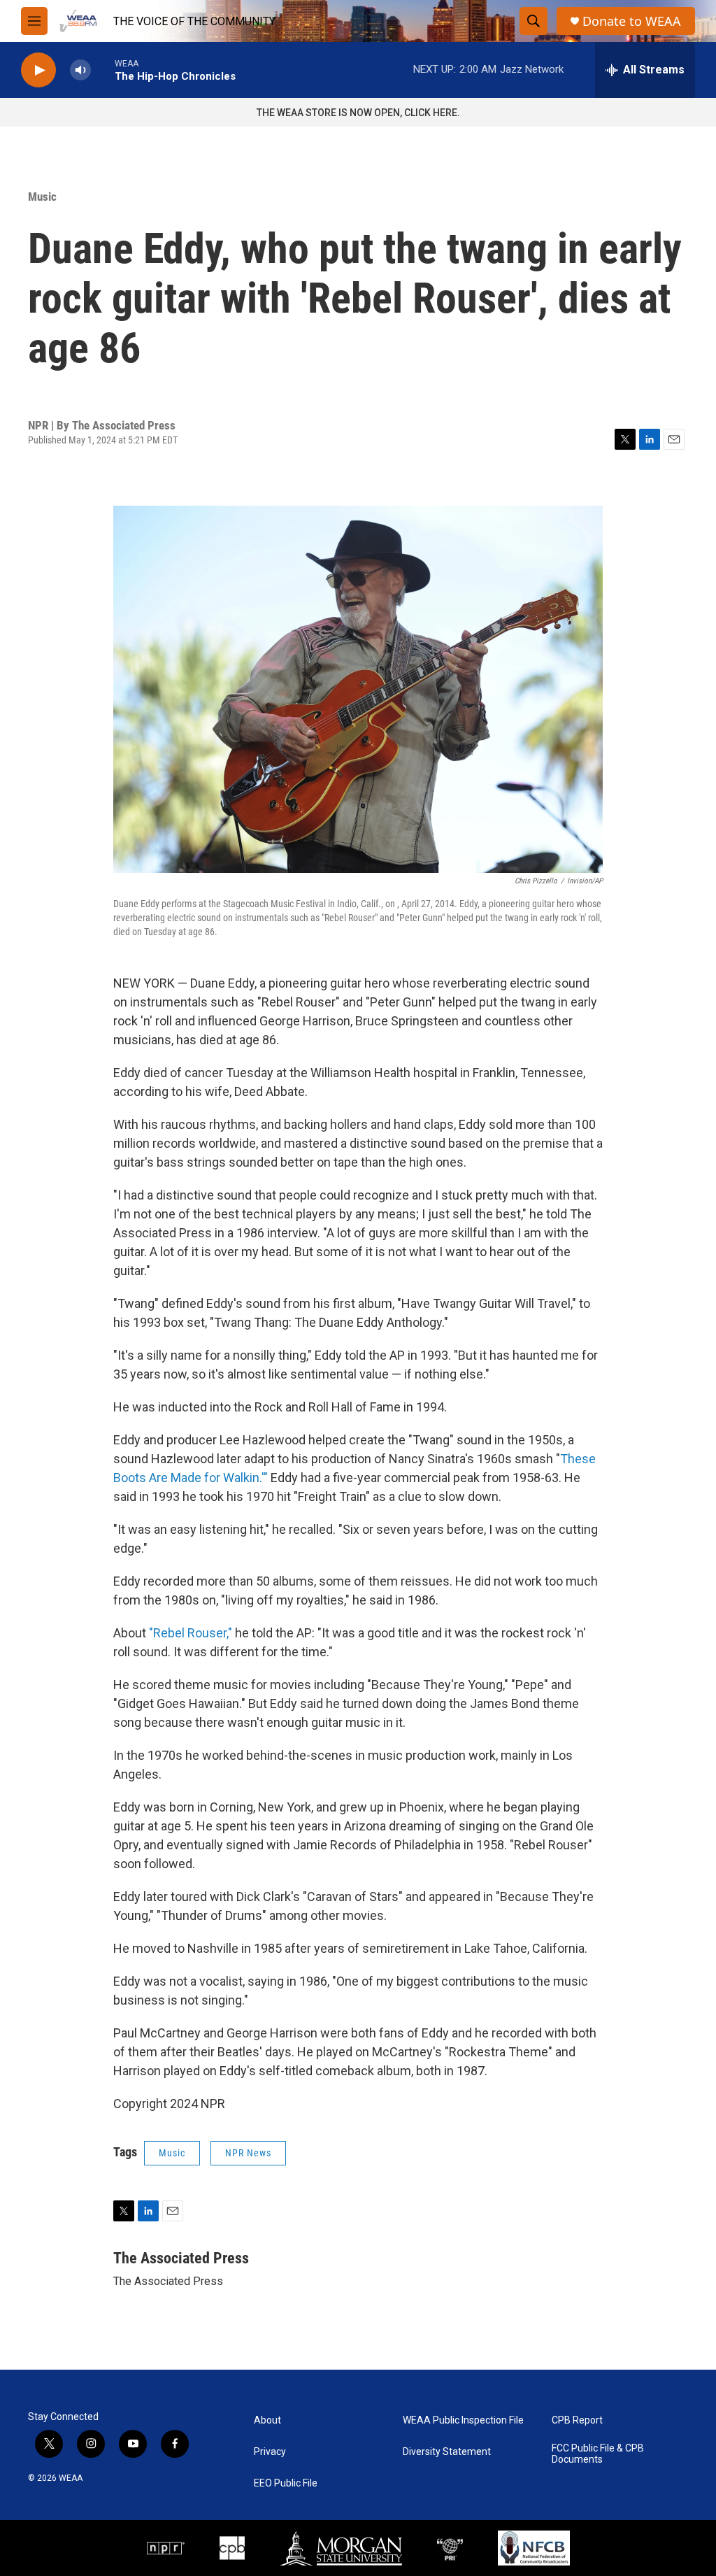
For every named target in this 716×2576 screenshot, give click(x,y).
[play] (38, 70)
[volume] (80, 70)
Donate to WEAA (632, 21)
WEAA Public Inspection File (463, 2420)
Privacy (270, 2452)
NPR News (248, 2153)
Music (42, 197)
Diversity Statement (447, 2452)
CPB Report (577, 2420)
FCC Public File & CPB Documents (598, 2454)
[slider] (103, 70)
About (267, 2420)
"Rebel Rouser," (191, 1633)
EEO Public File (286, 2483)
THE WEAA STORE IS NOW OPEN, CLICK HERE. (358, 113)
